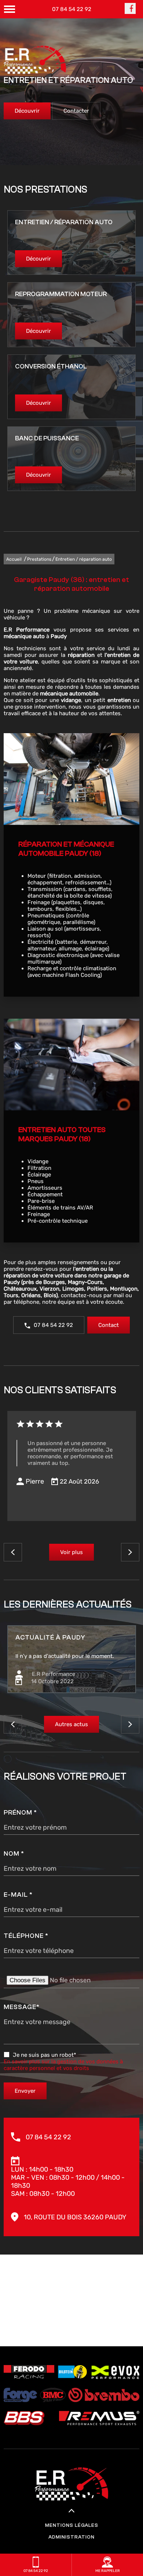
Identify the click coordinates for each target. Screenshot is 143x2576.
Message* (22, 2007)
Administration (71, 2537)
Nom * (14, 1854)
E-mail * (18, 1895)
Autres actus (71, 1724)
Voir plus (71, 1552)
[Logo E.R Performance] (35, 60)
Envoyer (25, 2091)
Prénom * (20, 1813)
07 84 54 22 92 (72, 9)
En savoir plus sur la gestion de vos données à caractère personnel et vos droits (63, 2065)
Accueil (14, 559)
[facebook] (130, 12)
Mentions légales (72, 2525)
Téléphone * (26, 1936)
